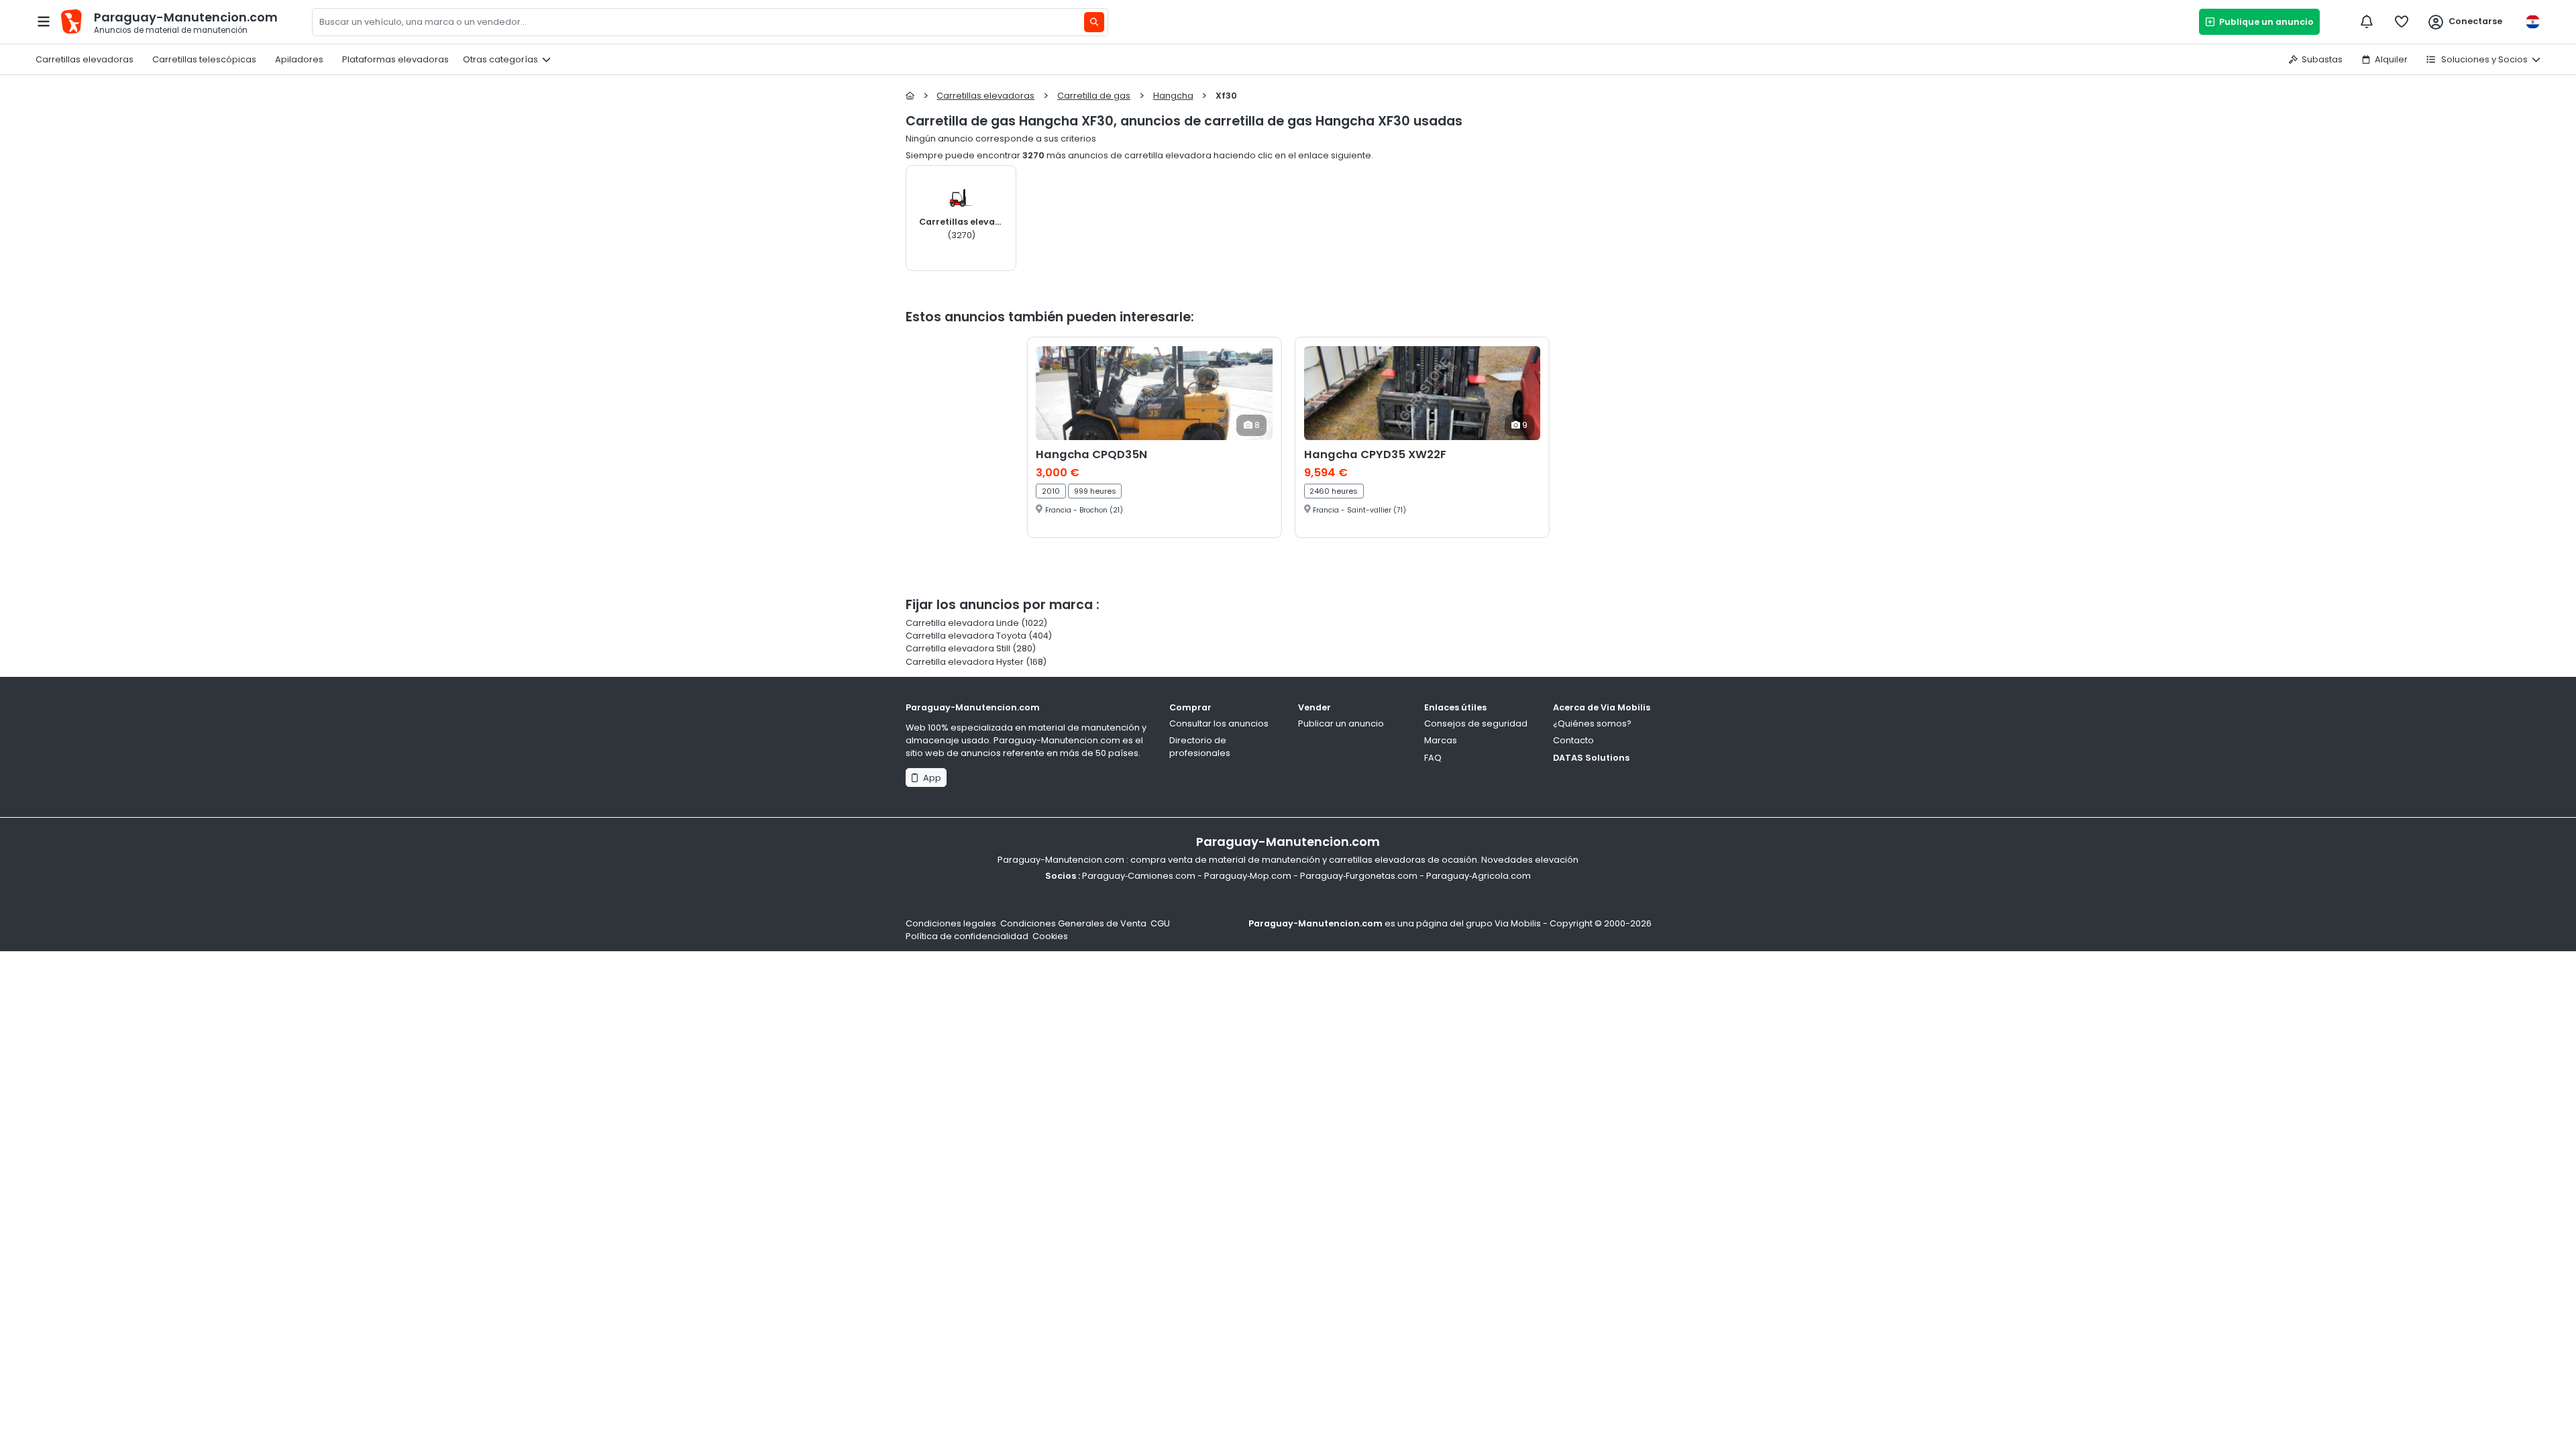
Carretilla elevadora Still (958, 648)
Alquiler (2391, 59)
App (930, 778)
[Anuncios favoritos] (2402, 21)
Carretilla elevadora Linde (962, 623)
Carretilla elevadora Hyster (965, 662)
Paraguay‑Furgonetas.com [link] (1359, 876)
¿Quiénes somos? (1592, 723)
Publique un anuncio (2264, 22)
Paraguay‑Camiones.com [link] (1139, 876)
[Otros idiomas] (2532, 22)
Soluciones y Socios (2483, 59)
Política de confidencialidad (967, 936)
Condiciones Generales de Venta (1073, 923)
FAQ (1433, 758)
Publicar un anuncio (1341, 723)
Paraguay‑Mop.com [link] (1248, 876)
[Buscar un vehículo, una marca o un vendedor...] (1094, 22)
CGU (1160, 923)
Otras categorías (500, 59)
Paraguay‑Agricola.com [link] (1479, 876)
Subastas (2322, 59)
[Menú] (44, 21)
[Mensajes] (2367, 21)
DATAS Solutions (1591, 758)
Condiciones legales (951, 923)
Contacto (1573, 740)
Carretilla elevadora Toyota (966, 636)
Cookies (1050, 936)
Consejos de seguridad (1476, 723)
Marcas (1441, 740)
